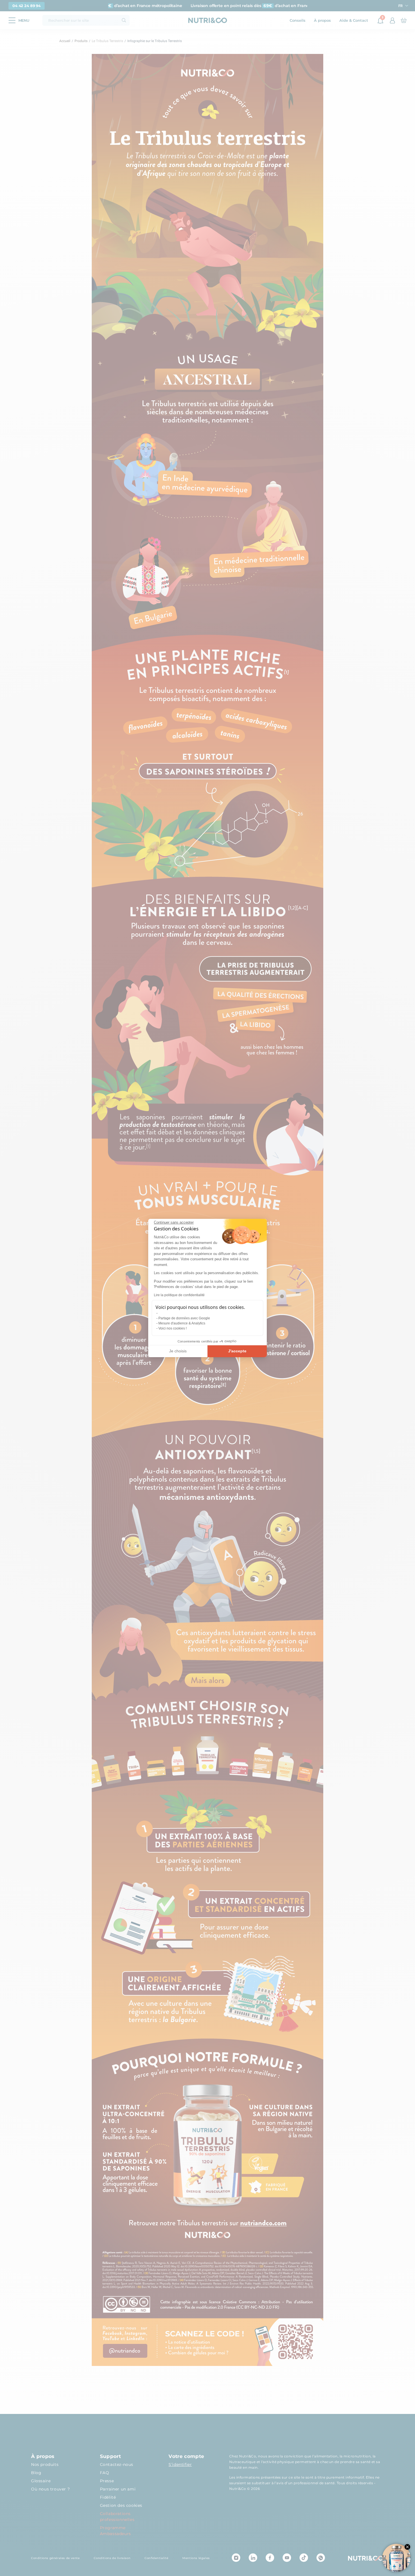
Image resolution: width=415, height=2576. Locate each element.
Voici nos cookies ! (172, 1328)
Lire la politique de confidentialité (179, 1295)
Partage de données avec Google (184, 1318)
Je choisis (178, 1351)
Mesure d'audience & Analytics (182, 1323)
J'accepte (237, 1351)
